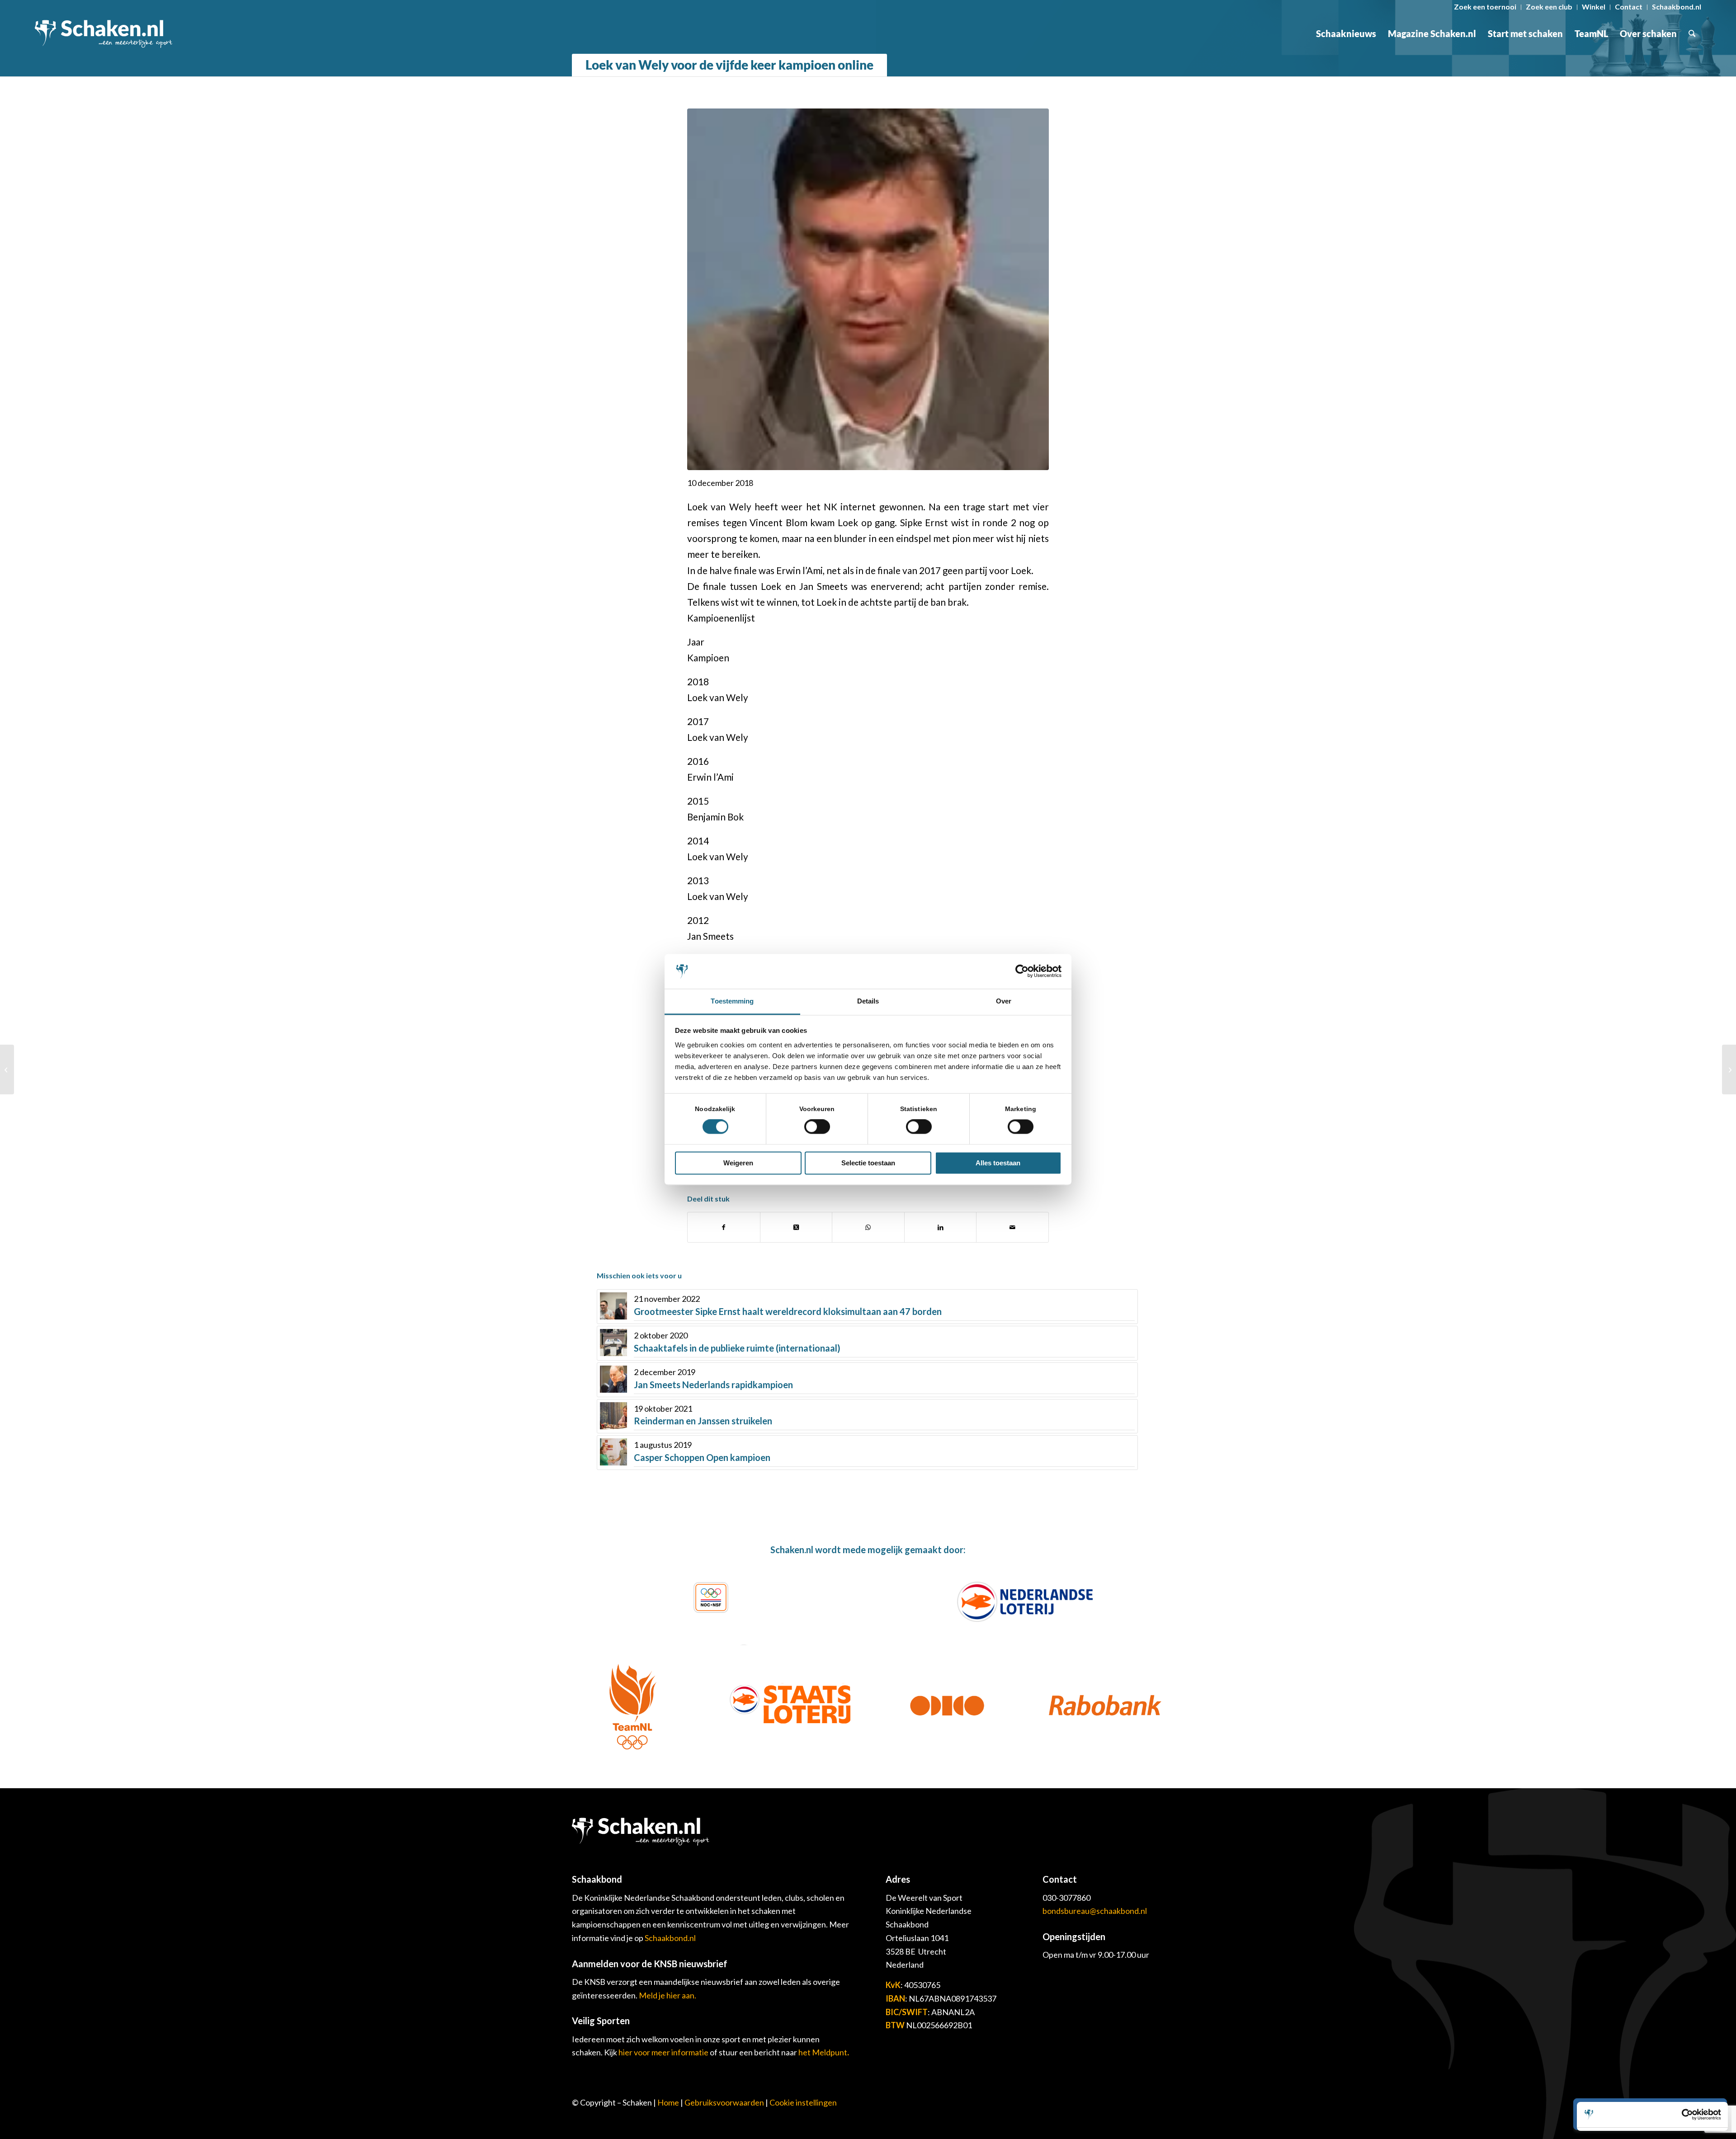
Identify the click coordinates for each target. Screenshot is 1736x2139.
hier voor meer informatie (664, 2052)
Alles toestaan (998, 1163)
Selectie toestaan (868, 1163)
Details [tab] (868, 1001)
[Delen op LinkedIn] (941, 1227)
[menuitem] (1485, 7)
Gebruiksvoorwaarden (724, 2102)
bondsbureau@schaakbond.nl (1095, 1911)
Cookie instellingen (803, 2102)
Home (668, 2102)
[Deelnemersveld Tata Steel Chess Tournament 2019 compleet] (7, 1069)
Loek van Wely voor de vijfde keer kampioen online (729, 65)
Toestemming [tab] (732, 1001)
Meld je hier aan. (668, 1995)
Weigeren (738, 1163)
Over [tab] (1004, 1001)
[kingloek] (868, 289)
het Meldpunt (823, 2052)
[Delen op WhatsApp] (868, 1227)
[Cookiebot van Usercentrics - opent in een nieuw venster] (1022, 971)
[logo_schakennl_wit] (104, 33)
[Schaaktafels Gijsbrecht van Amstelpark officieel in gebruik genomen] (1729, 1069)
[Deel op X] (796, 1227)
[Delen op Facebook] (724, 1227)
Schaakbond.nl (670, 1938)
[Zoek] (1692, 33)
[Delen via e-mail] (1012, 1227)
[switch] (817, 1127)
